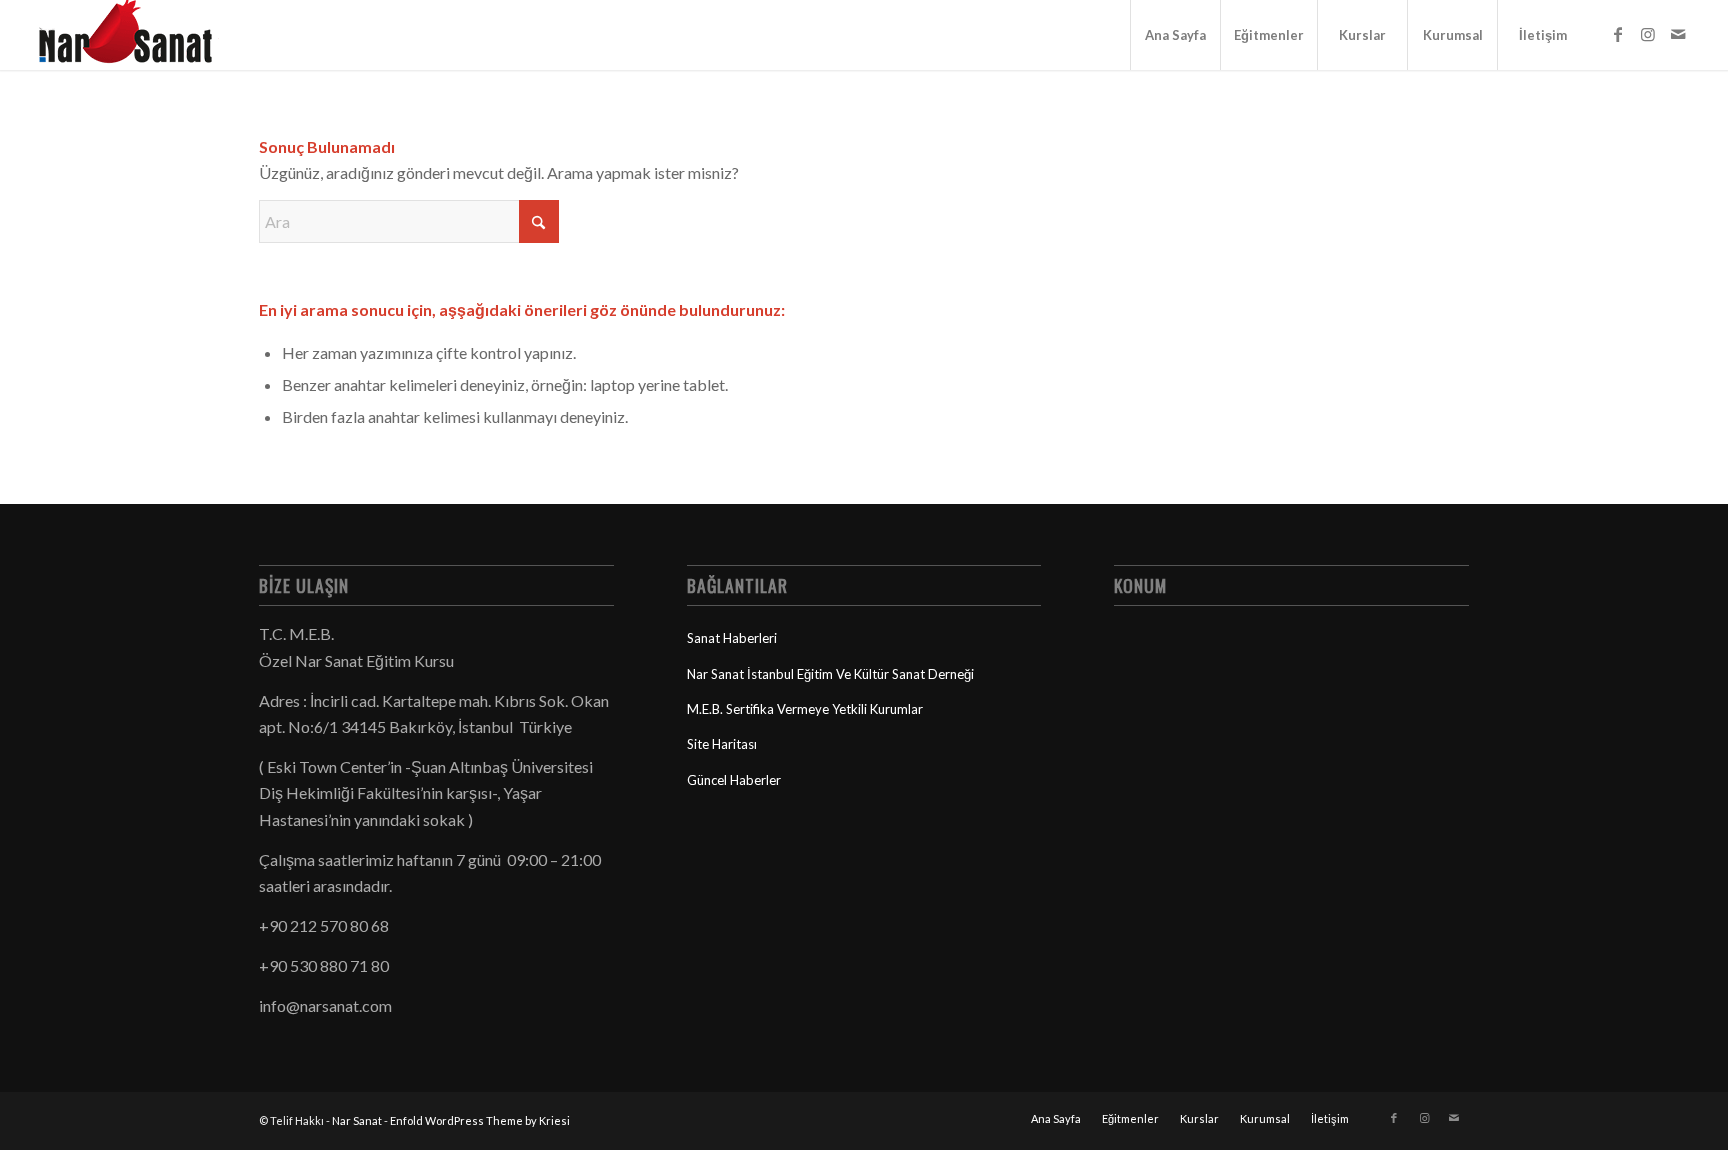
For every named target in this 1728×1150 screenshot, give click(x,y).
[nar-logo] (137, 35)
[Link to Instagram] (1648, 34)
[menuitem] (1175, 35)
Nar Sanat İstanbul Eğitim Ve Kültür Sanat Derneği (830, 674)
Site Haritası (722, 744)
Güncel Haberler (734, 780)
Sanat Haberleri (732, 638)
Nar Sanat (357, 1120)
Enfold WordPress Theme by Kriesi (480, 1120)
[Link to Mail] (1678, 34)
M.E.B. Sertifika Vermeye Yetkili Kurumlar (805, 709)
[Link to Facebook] (1618, 34)
